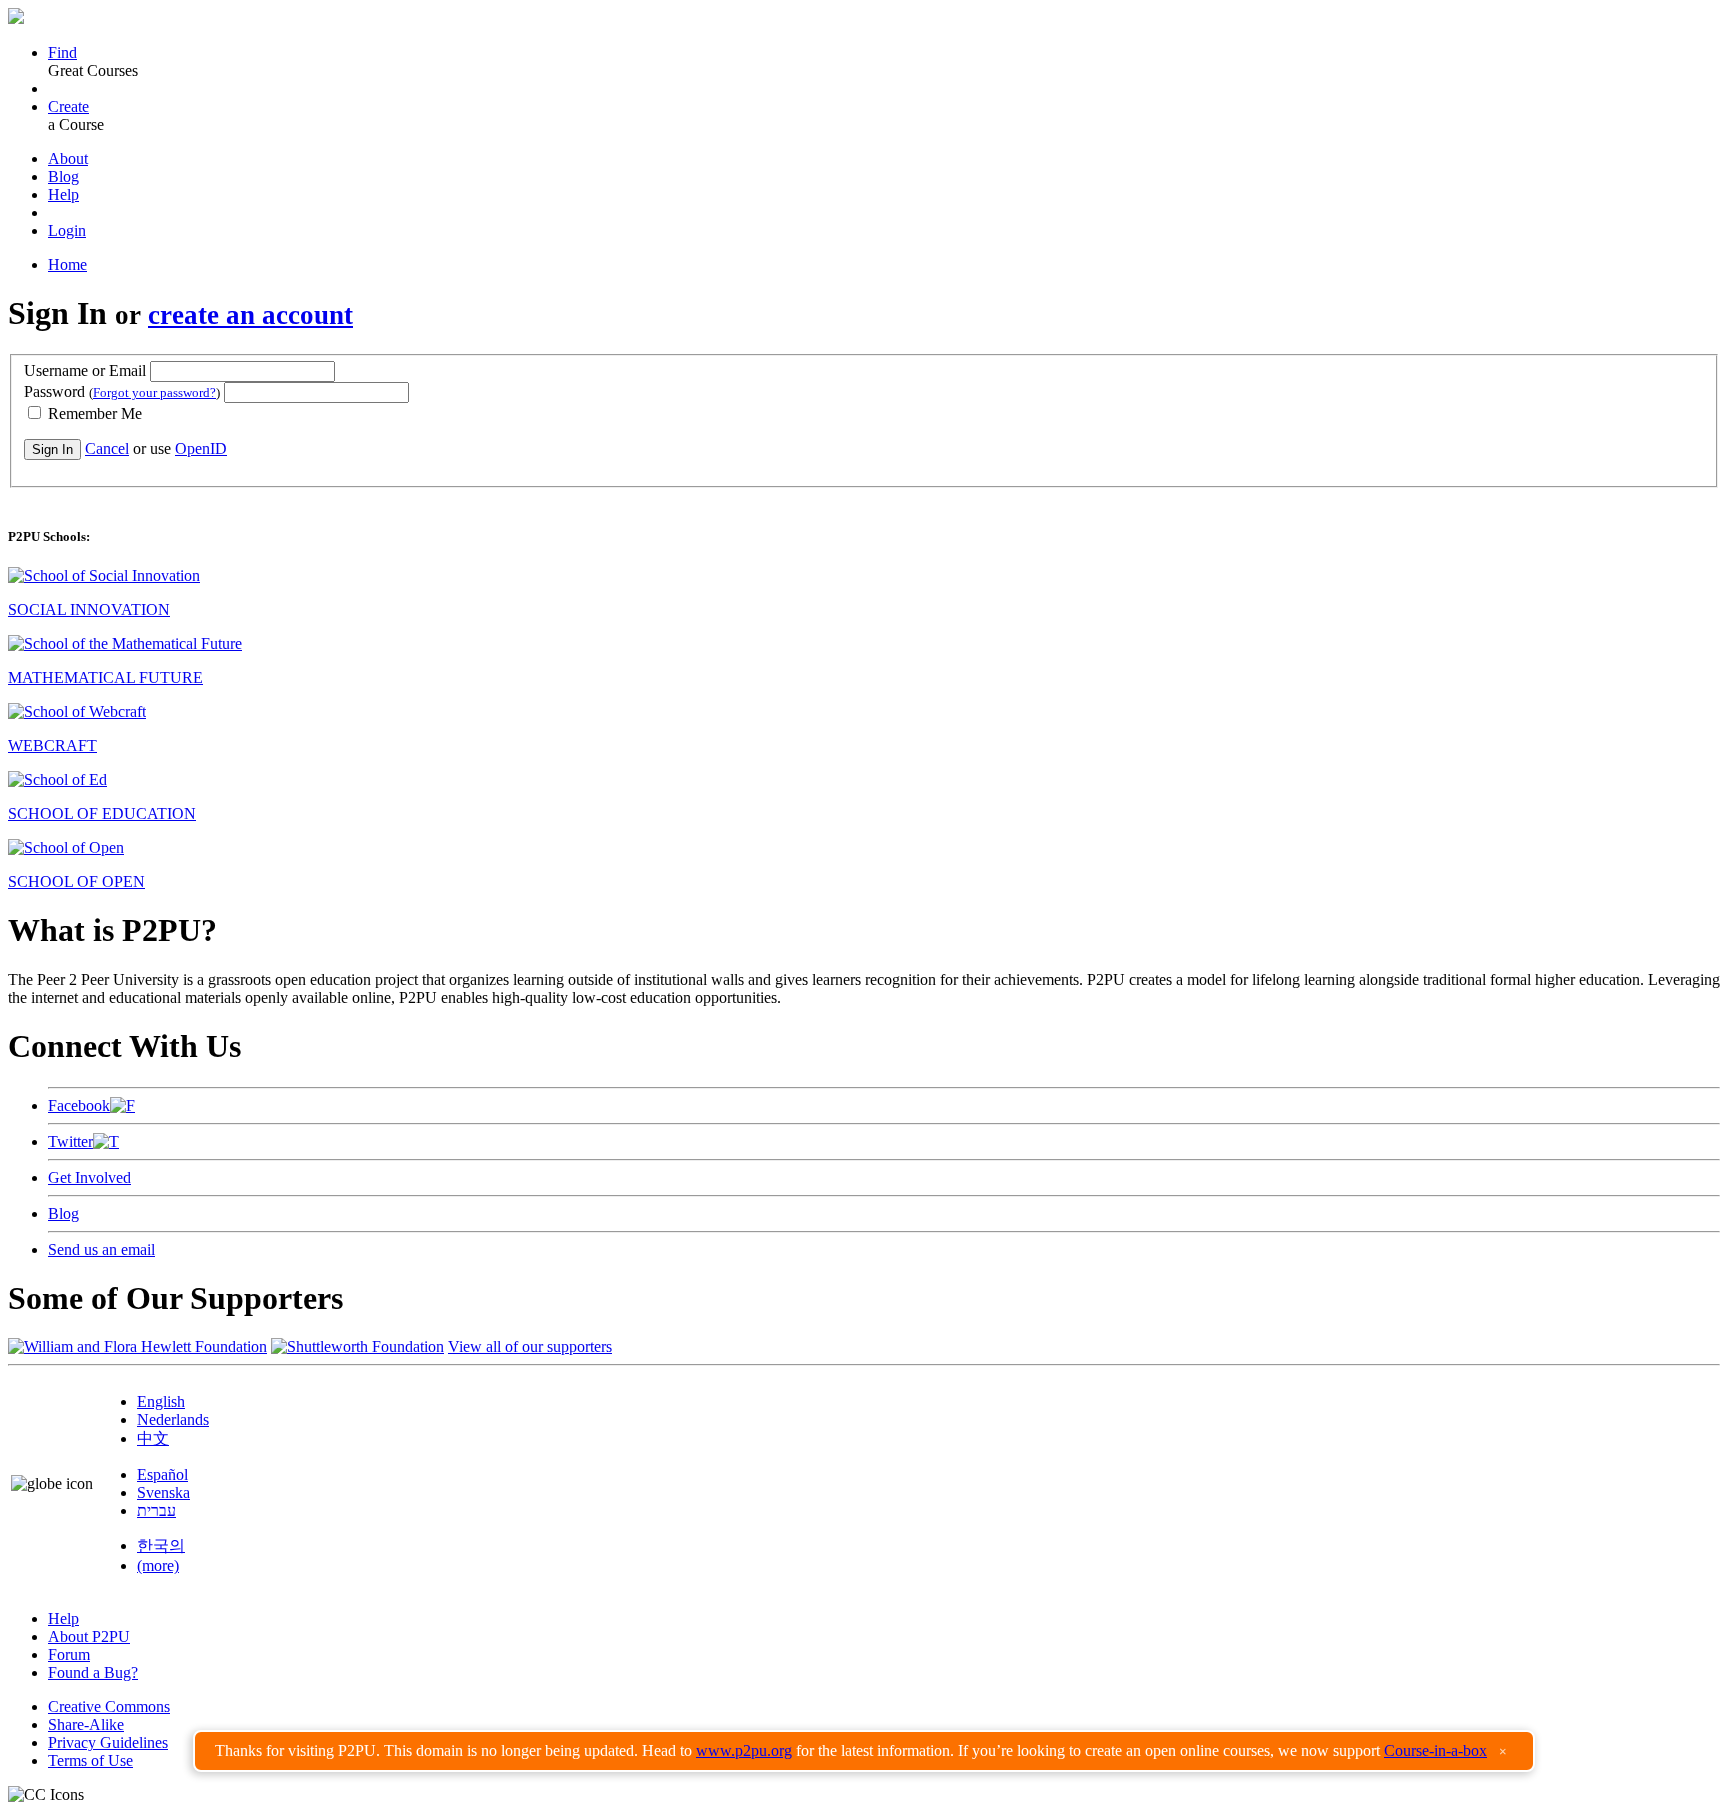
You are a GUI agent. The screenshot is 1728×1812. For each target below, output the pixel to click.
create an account (250, 315)
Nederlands (173, 1419)
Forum (69, 1654)
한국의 (161, 1545)
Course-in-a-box (1435, 1750)
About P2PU (89, 1636)
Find (62, 52)
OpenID (201, 448)
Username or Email (85, 370)
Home (67, 264)
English (161, 1401)
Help (63, 194)
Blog (63, 176)
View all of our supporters (530, 1346)
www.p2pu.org (744, 1750)
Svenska (163, 1492)
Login (67, 230)
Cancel (107, 448)
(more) (158, 1565)
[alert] (864, 1751)
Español (162, 1474)
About (68, 158)
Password (122, 391)
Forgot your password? (154, 392)
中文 (153, 1438)
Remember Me (93, 413)
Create (68, 106)
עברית (156, 1510)
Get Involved (89, 1177)
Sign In (52, 449)
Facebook (79, 1105)
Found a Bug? (93, 1672)
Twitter (70, 1141)
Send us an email (101, 1249)
